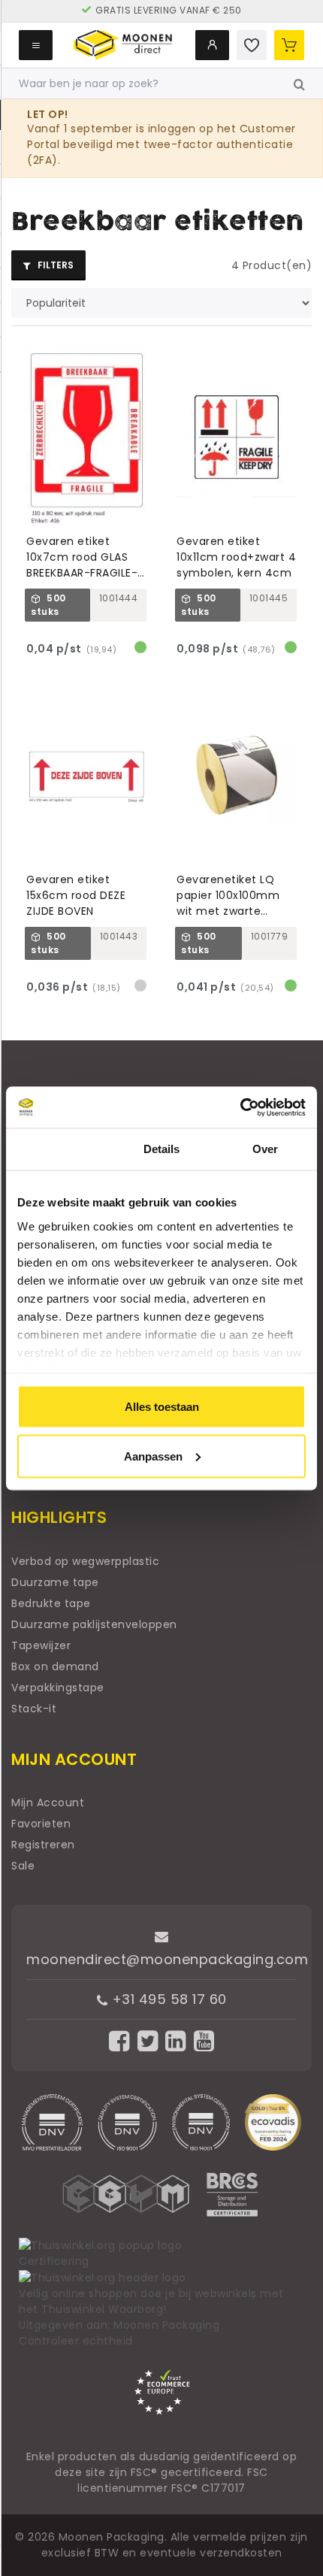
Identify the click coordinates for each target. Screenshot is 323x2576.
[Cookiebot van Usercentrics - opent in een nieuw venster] (240, 1107)
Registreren (43, 1845)
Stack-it (34, 1709)
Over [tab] (265, 1149)
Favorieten (41, 1824)
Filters (54, 265)
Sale (23, 1866)
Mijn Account (48, 1803)
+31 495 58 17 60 (167, 1999)
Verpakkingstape (58, 1688)
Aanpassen (153, 1456)
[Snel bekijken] (142, 355)
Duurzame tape (55, 1582)
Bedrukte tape (51, 1603)
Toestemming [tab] (57, 1149)
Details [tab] (162, 1149)
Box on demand (55, 1666)
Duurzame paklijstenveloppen (94, 1624)
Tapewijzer (41, 1645)
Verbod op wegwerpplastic (85, 1561)
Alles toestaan (162, 1407)
